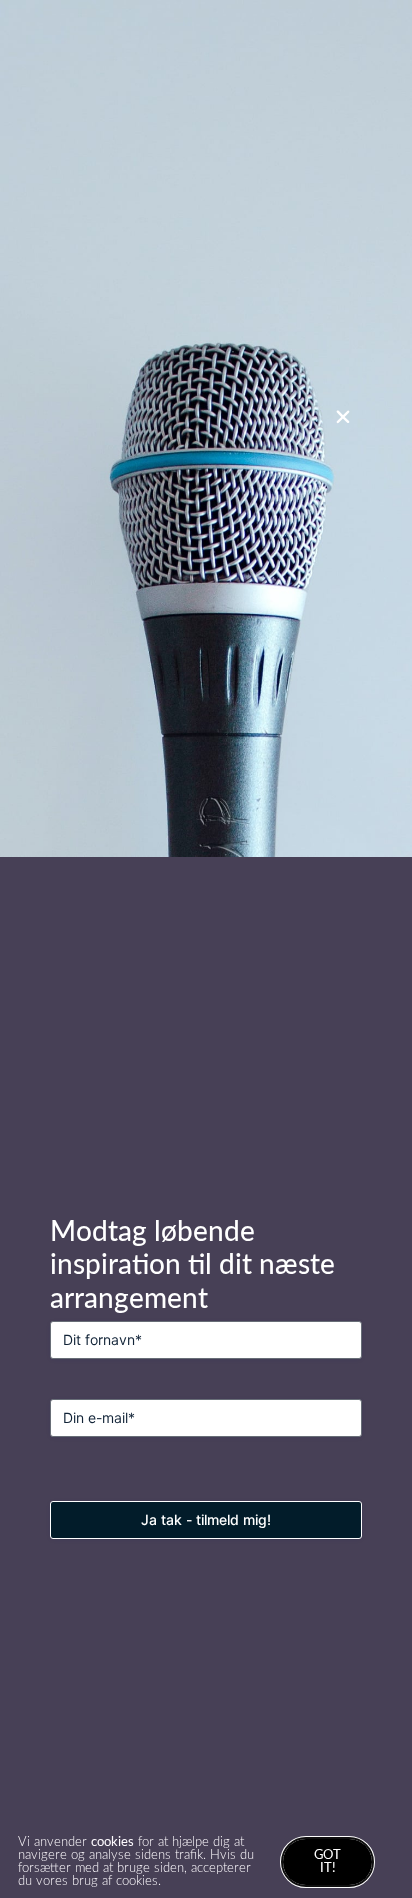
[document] (206, 949)
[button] (343, 417)
